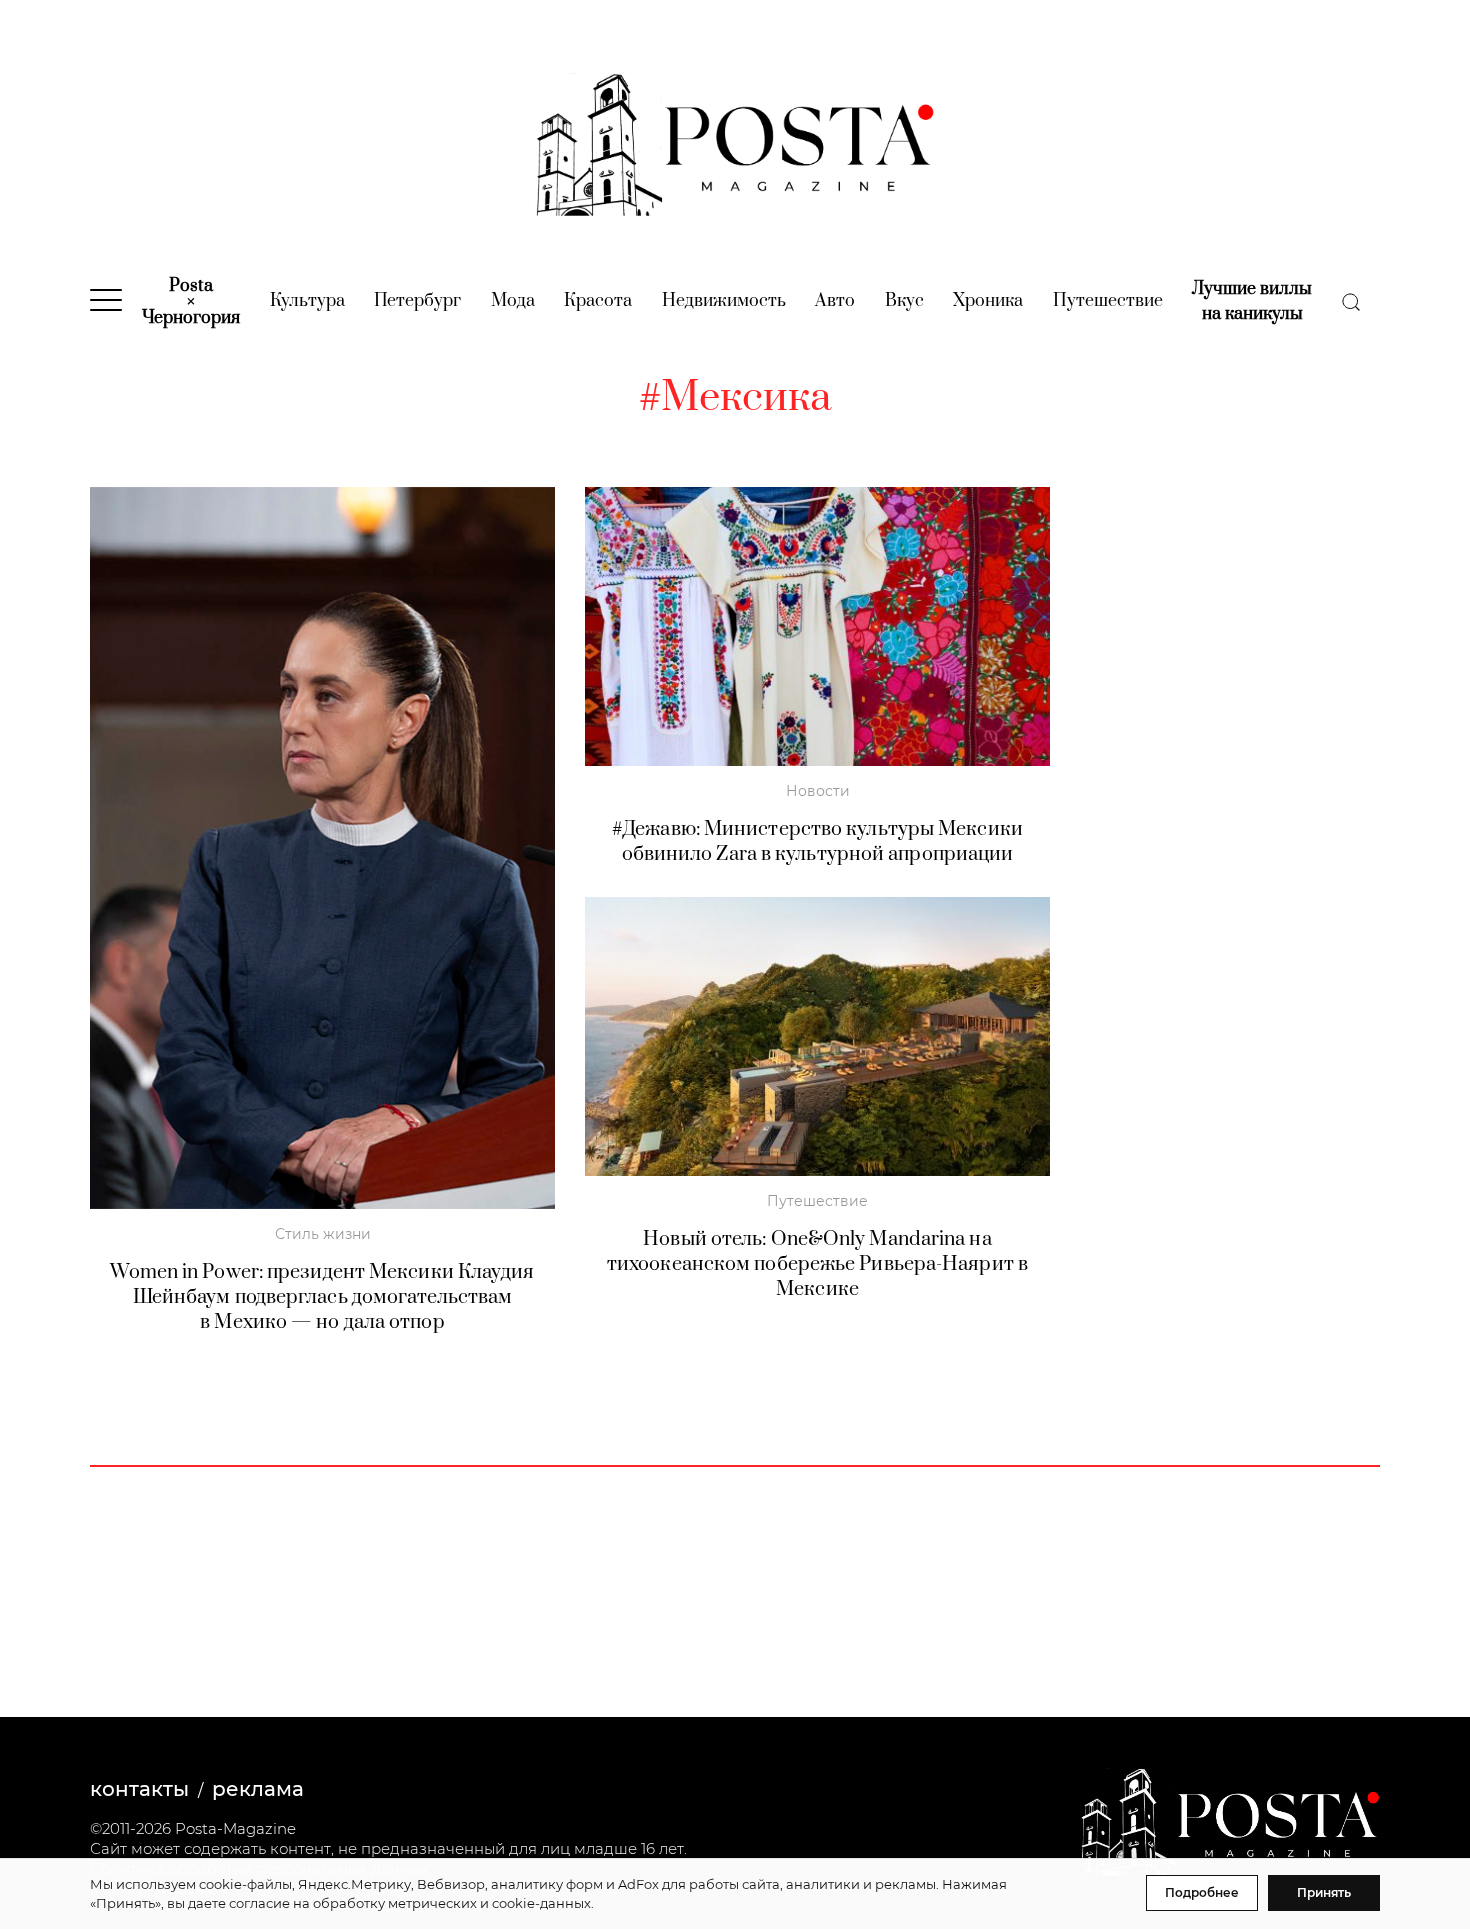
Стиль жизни (323, 1234)
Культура (307, 301)
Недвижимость (724, 301)
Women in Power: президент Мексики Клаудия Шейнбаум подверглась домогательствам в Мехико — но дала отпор (322, 1297)
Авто (835, 301)
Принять (1324, 1892)
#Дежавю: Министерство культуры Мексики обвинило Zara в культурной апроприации (817, 842)
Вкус (904, 301)
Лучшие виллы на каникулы (1252, 301)
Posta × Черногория (191, 302)
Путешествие (1108, 301)
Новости (818, 791)
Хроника (988, 301)
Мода (513, 301)
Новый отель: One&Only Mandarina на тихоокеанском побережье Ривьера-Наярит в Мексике (817, 1264)
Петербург (417, 301)
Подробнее (1202, 1892)
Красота (598, 301)
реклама (258, 1789)
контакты (139, 1789)
